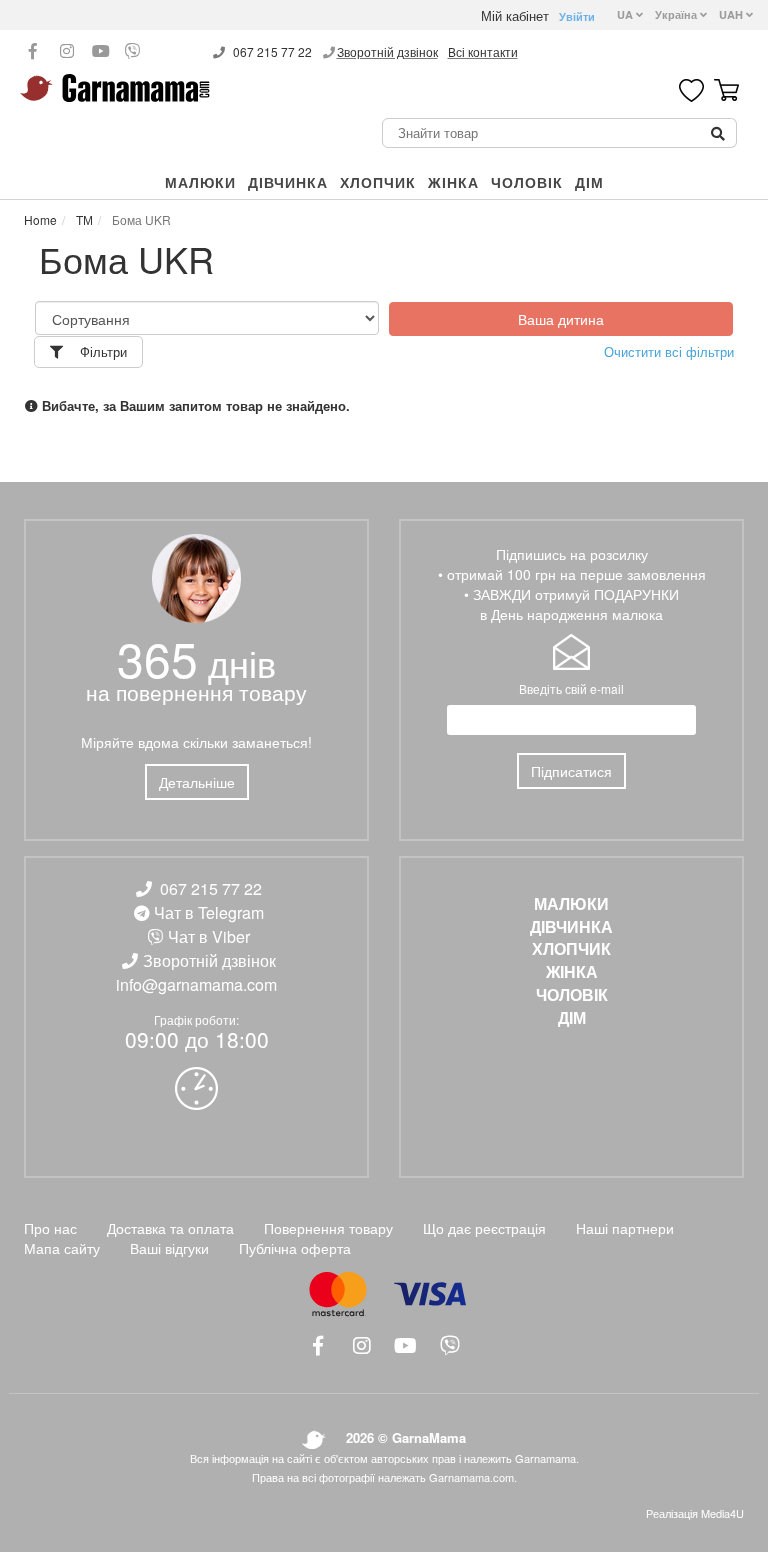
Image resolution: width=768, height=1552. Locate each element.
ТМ (83, 219)
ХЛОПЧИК (378, 182)
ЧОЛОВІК (527, 182)
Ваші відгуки (169, 1248)
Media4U (722, 1513)
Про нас (50, 1228)
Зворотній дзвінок (387, 51)
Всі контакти (483, 51)
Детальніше (197, 782)
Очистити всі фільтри (669, 352)
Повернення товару (328, 1228)
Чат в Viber (209, 936)
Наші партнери (625, 1228)
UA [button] (626, 14)
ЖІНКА (453, 182)
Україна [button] (677, 14)
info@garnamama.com (196, 984)
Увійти (577, 16)
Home (40, 219)
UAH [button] (732, 14)
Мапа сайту (62, 1248)
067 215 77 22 (272, 51)
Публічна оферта (295, 1248)
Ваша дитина (561, 319)
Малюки (200, 182)
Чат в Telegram (209, 912)
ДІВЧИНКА (288, 182)
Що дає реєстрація (484, 1228)
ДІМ (589, 182)
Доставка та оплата (170, 1228)
